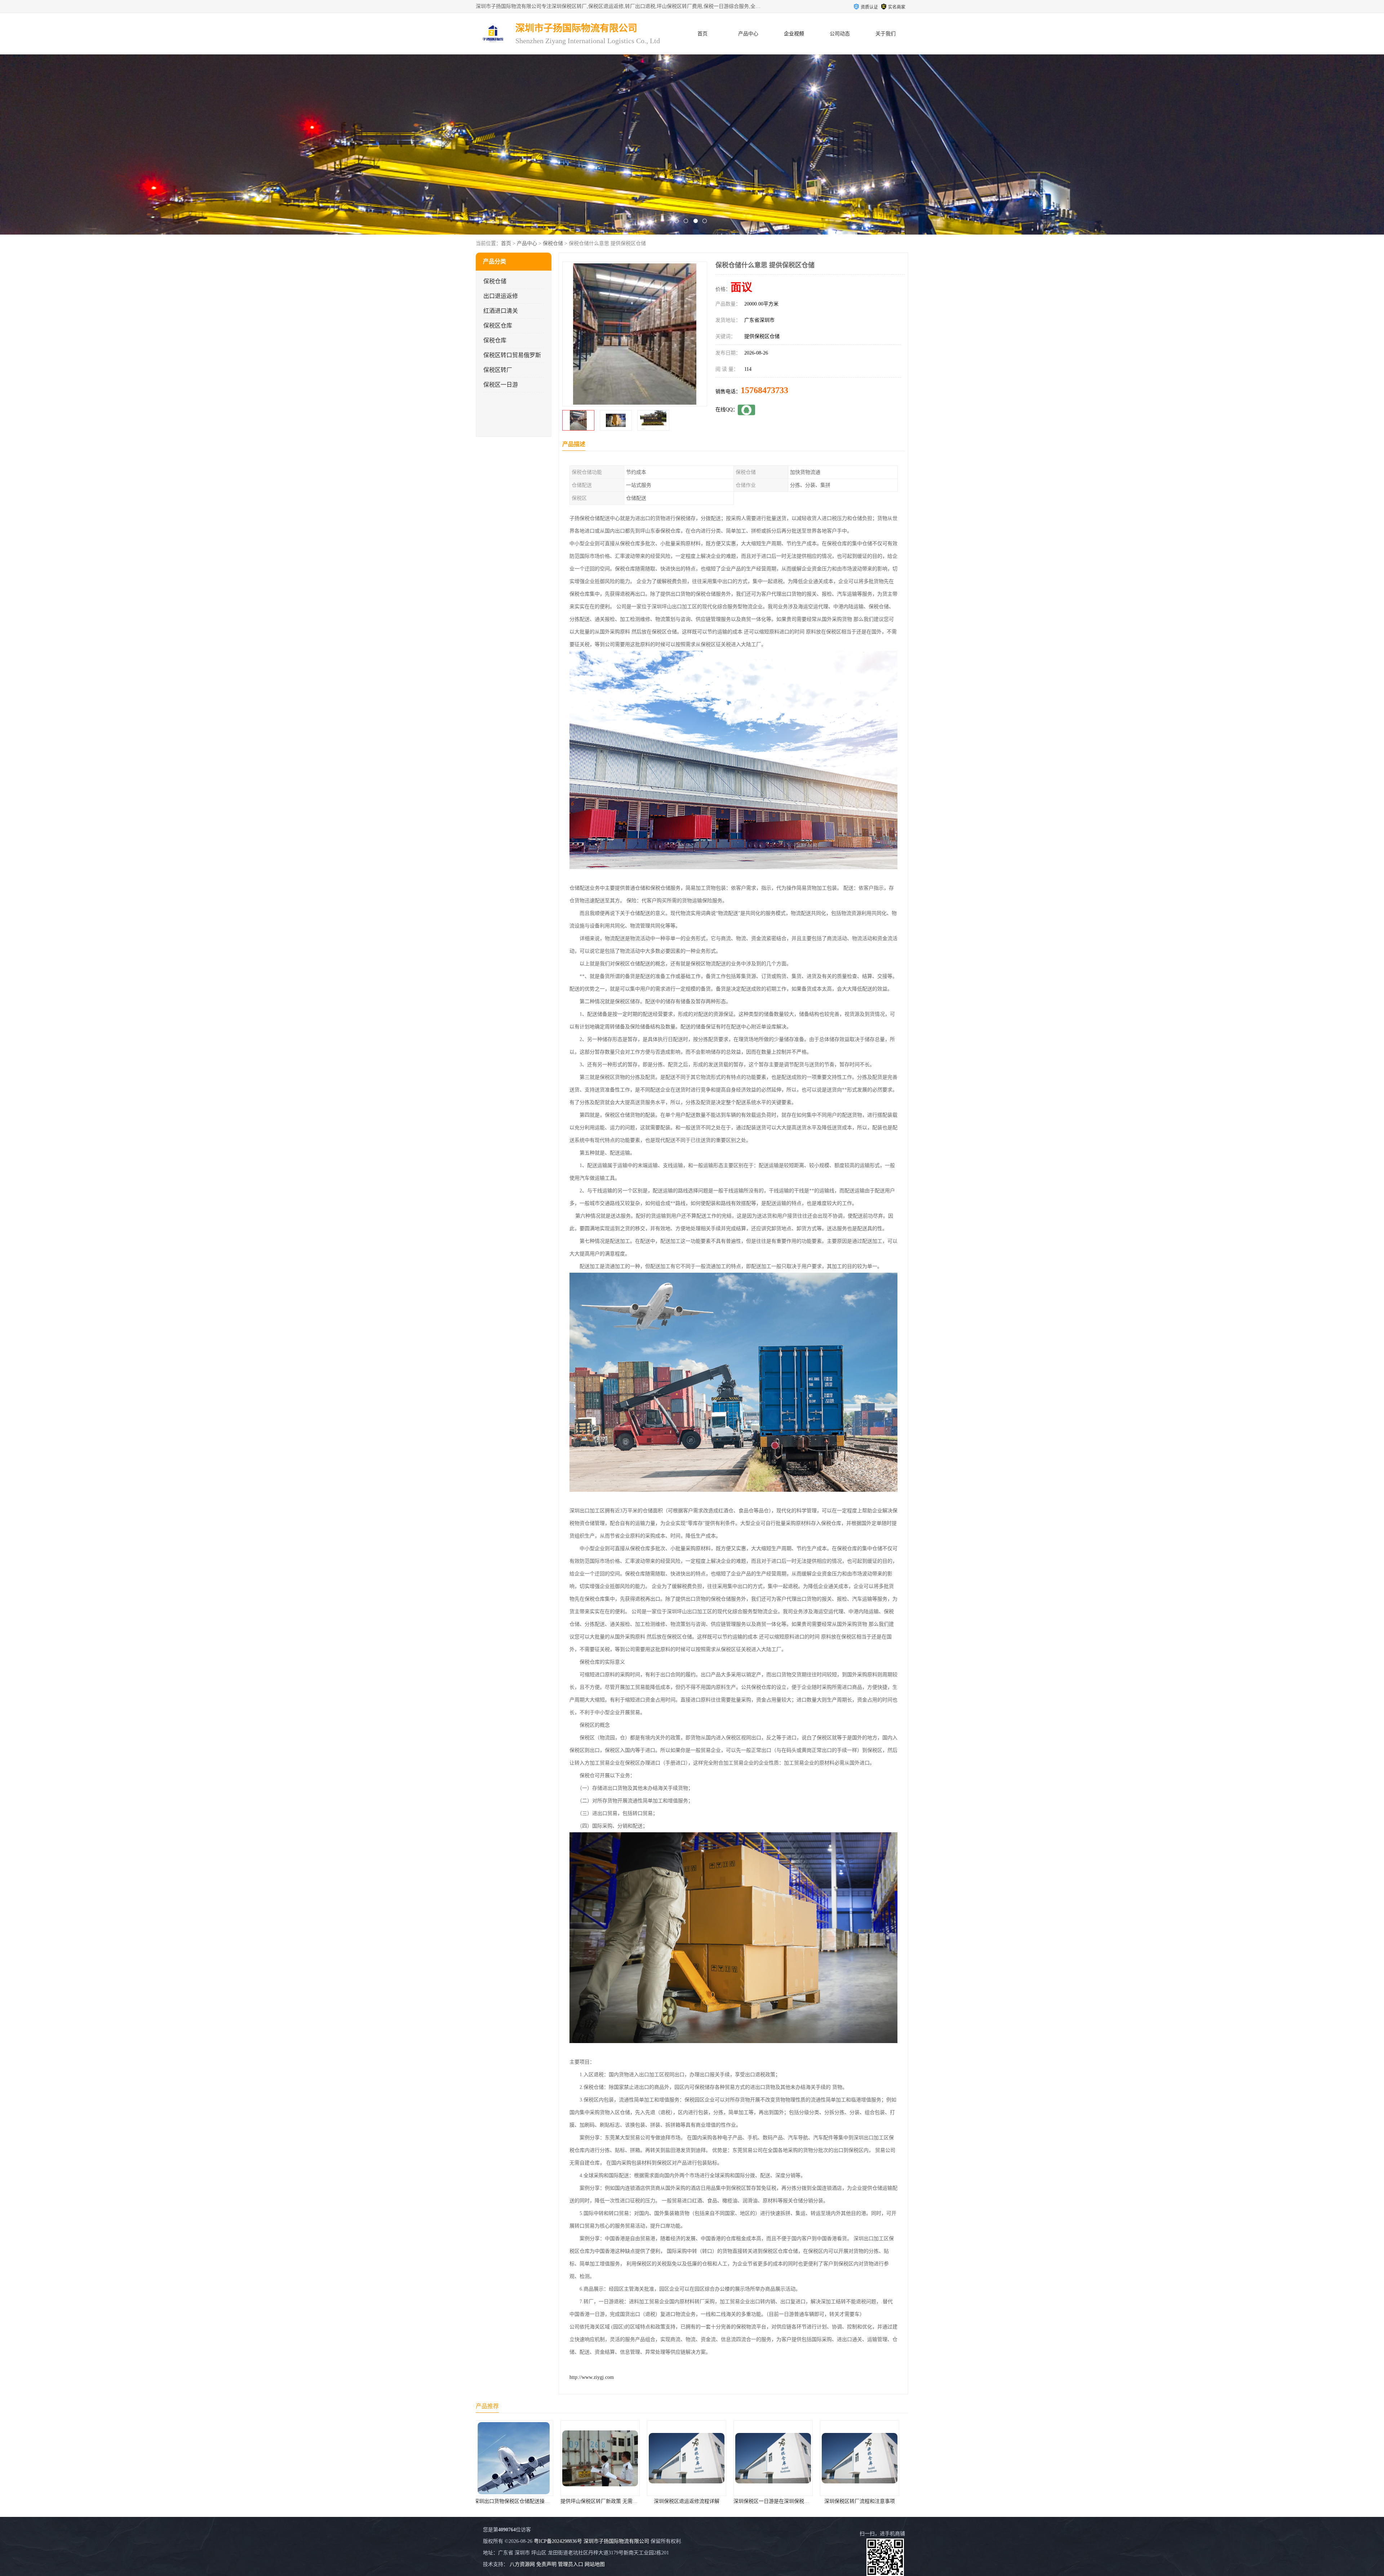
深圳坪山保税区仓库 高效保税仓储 (605, 2501)
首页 (702, 34)
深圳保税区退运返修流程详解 (778, 2501)
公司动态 (840, 34)
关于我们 (886, 34)
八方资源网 (522, 2564)
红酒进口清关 (501, 311)
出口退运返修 (501, 296)
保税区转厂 (498, 370)
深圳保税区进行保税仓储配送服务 (692, 2501)
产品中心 (748, 34)
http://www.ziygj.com (592, 2377)
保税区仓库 (498, 326)
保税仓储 (553, 243)
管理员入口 (571, 2564)
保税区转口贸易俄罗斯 (512, 355)
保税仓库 (495, 340)
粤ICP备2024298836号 (558, 2541)
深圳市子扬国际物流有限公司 (616, 2541)
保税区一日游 (501, 385)
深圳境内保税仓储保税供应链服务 (519, 2501)
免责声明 (546, 2564)
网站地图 (595, 2564)
